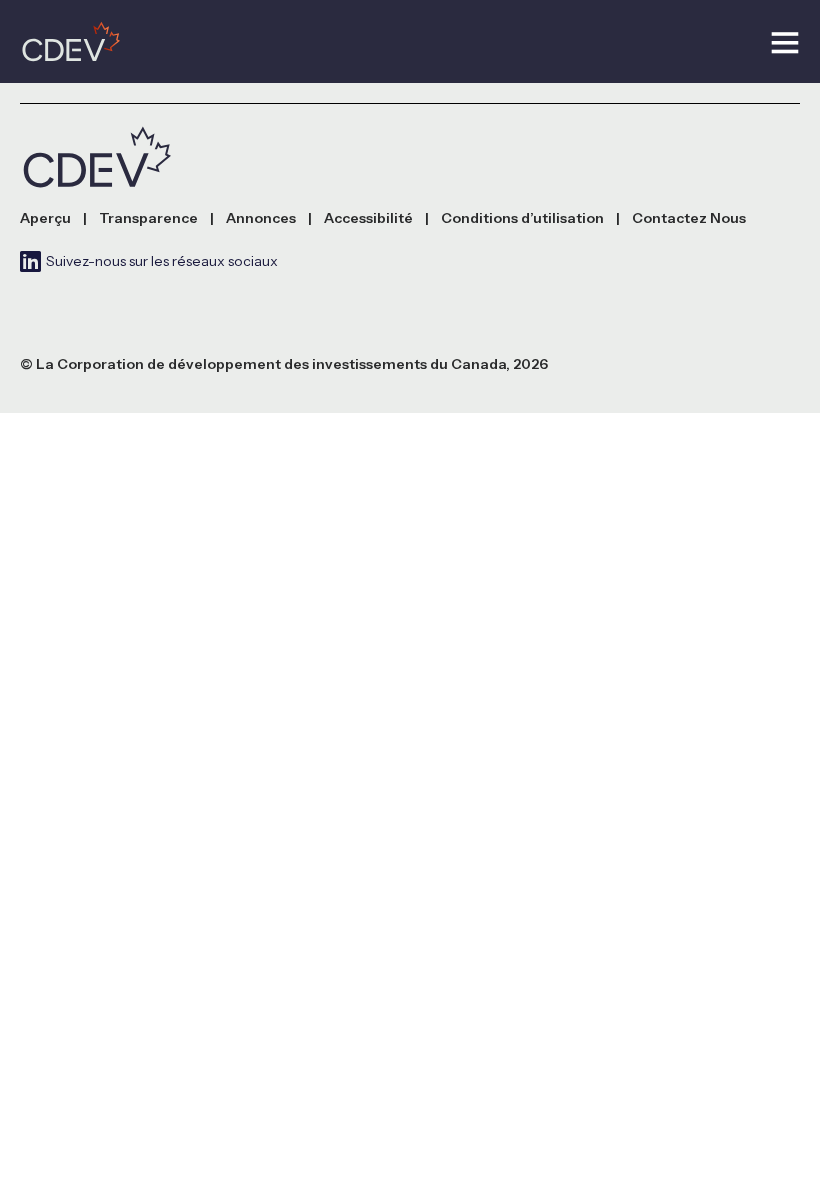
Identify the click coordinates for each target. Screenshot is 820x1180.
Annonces (261, 218)
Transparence (148, 218)
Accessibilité (368, 218)
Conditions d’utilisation (522, 218)
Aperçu (45, 218)
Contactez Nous (689, 218)
